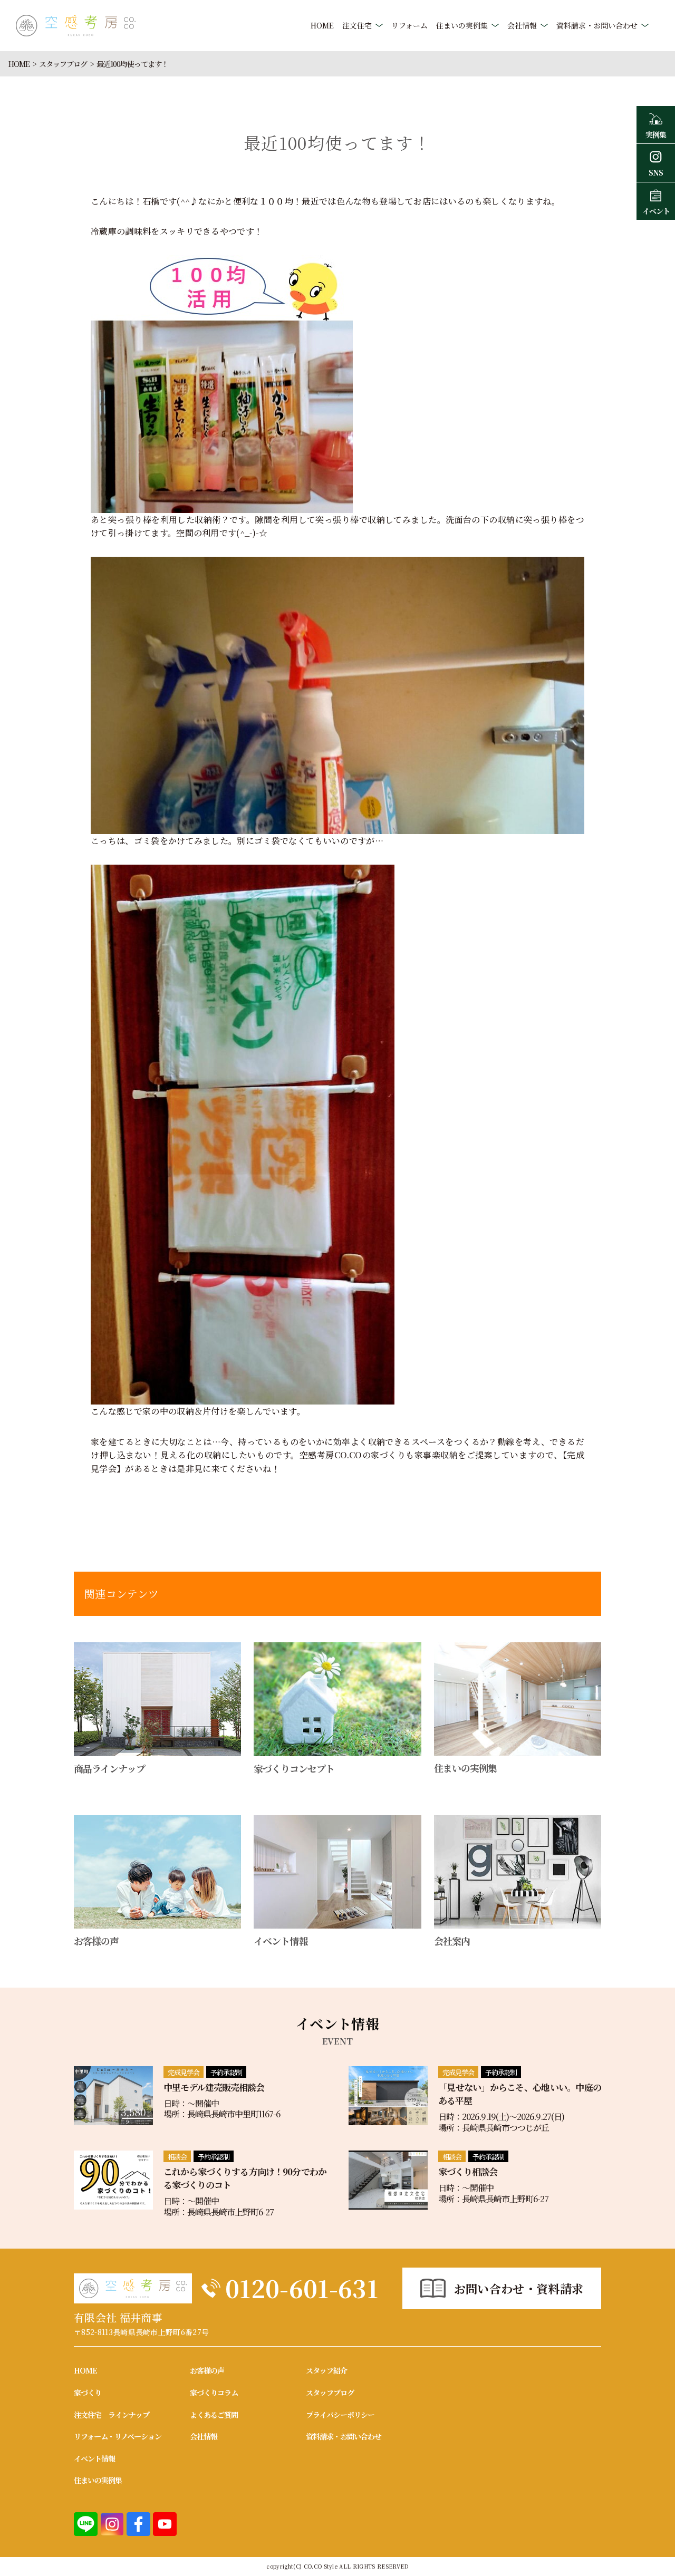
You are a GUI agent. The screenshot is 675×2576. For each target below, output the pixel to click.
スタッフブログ (63, 64)
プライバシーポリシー (340, 2415)
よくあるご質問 (214, 2415)
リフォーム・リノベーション (118, 2436)
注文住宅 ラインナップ (112, 2415)
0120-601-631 (302, 2288)
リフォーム (409, 25)
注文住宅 (357, 25)
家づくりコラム (214, 2393)
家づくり (88, 2393)
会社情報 (522, 25)
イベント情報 (94, 2458)
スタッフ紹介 (326, 2370)
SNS (656, 172)
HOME (322, 25)
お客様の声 (207, 2370)
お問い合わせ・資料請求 (519, 2288)
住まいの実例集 (462, 25)
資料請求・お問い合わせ (597, 25)
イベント (656, 211)
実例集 (656, 134)
